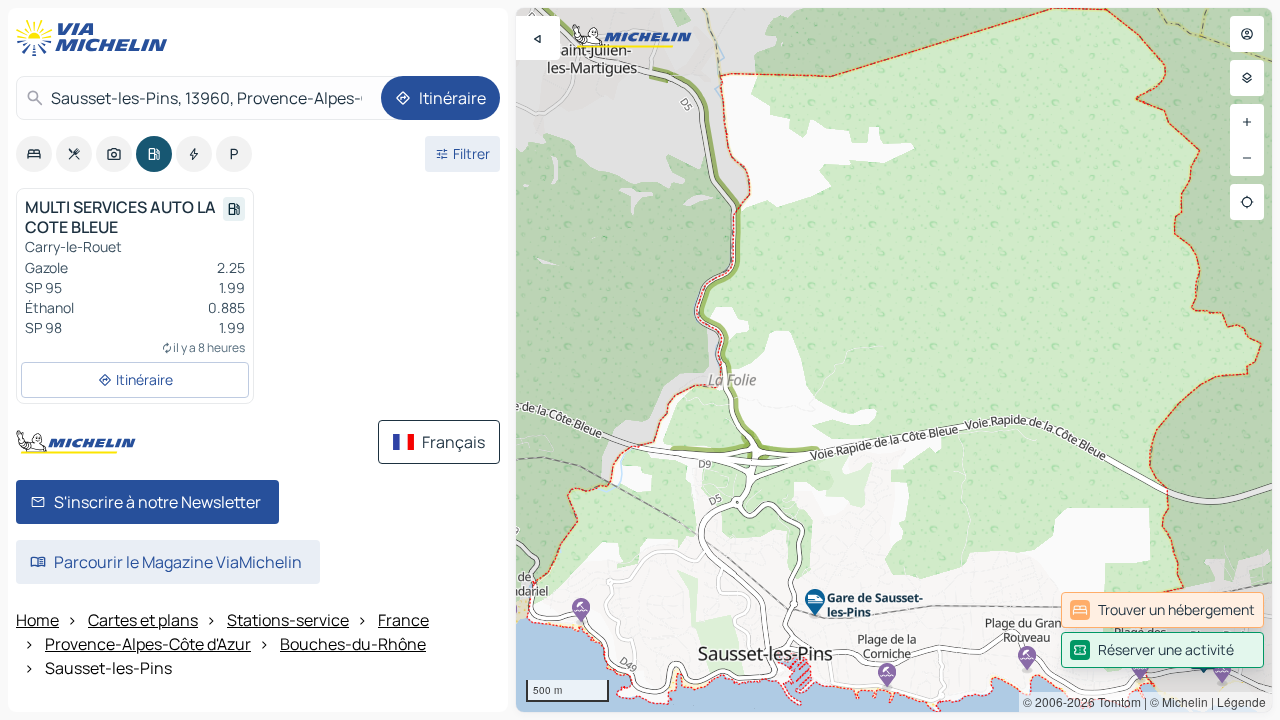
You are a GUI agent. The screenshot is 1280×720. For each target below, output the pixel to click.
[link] (1162, 610)
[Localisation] (1247, 202)
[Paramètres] (1247, 78)
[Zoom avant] (1247, 122)
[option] (34, 154)
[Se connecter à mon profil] (1247, 34)
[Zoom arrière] (1247, 158)
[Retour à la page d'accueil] (96, 38)
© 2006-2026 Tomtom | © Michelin (1115, 701)
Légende (1241, 701)
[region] (894, 360)
